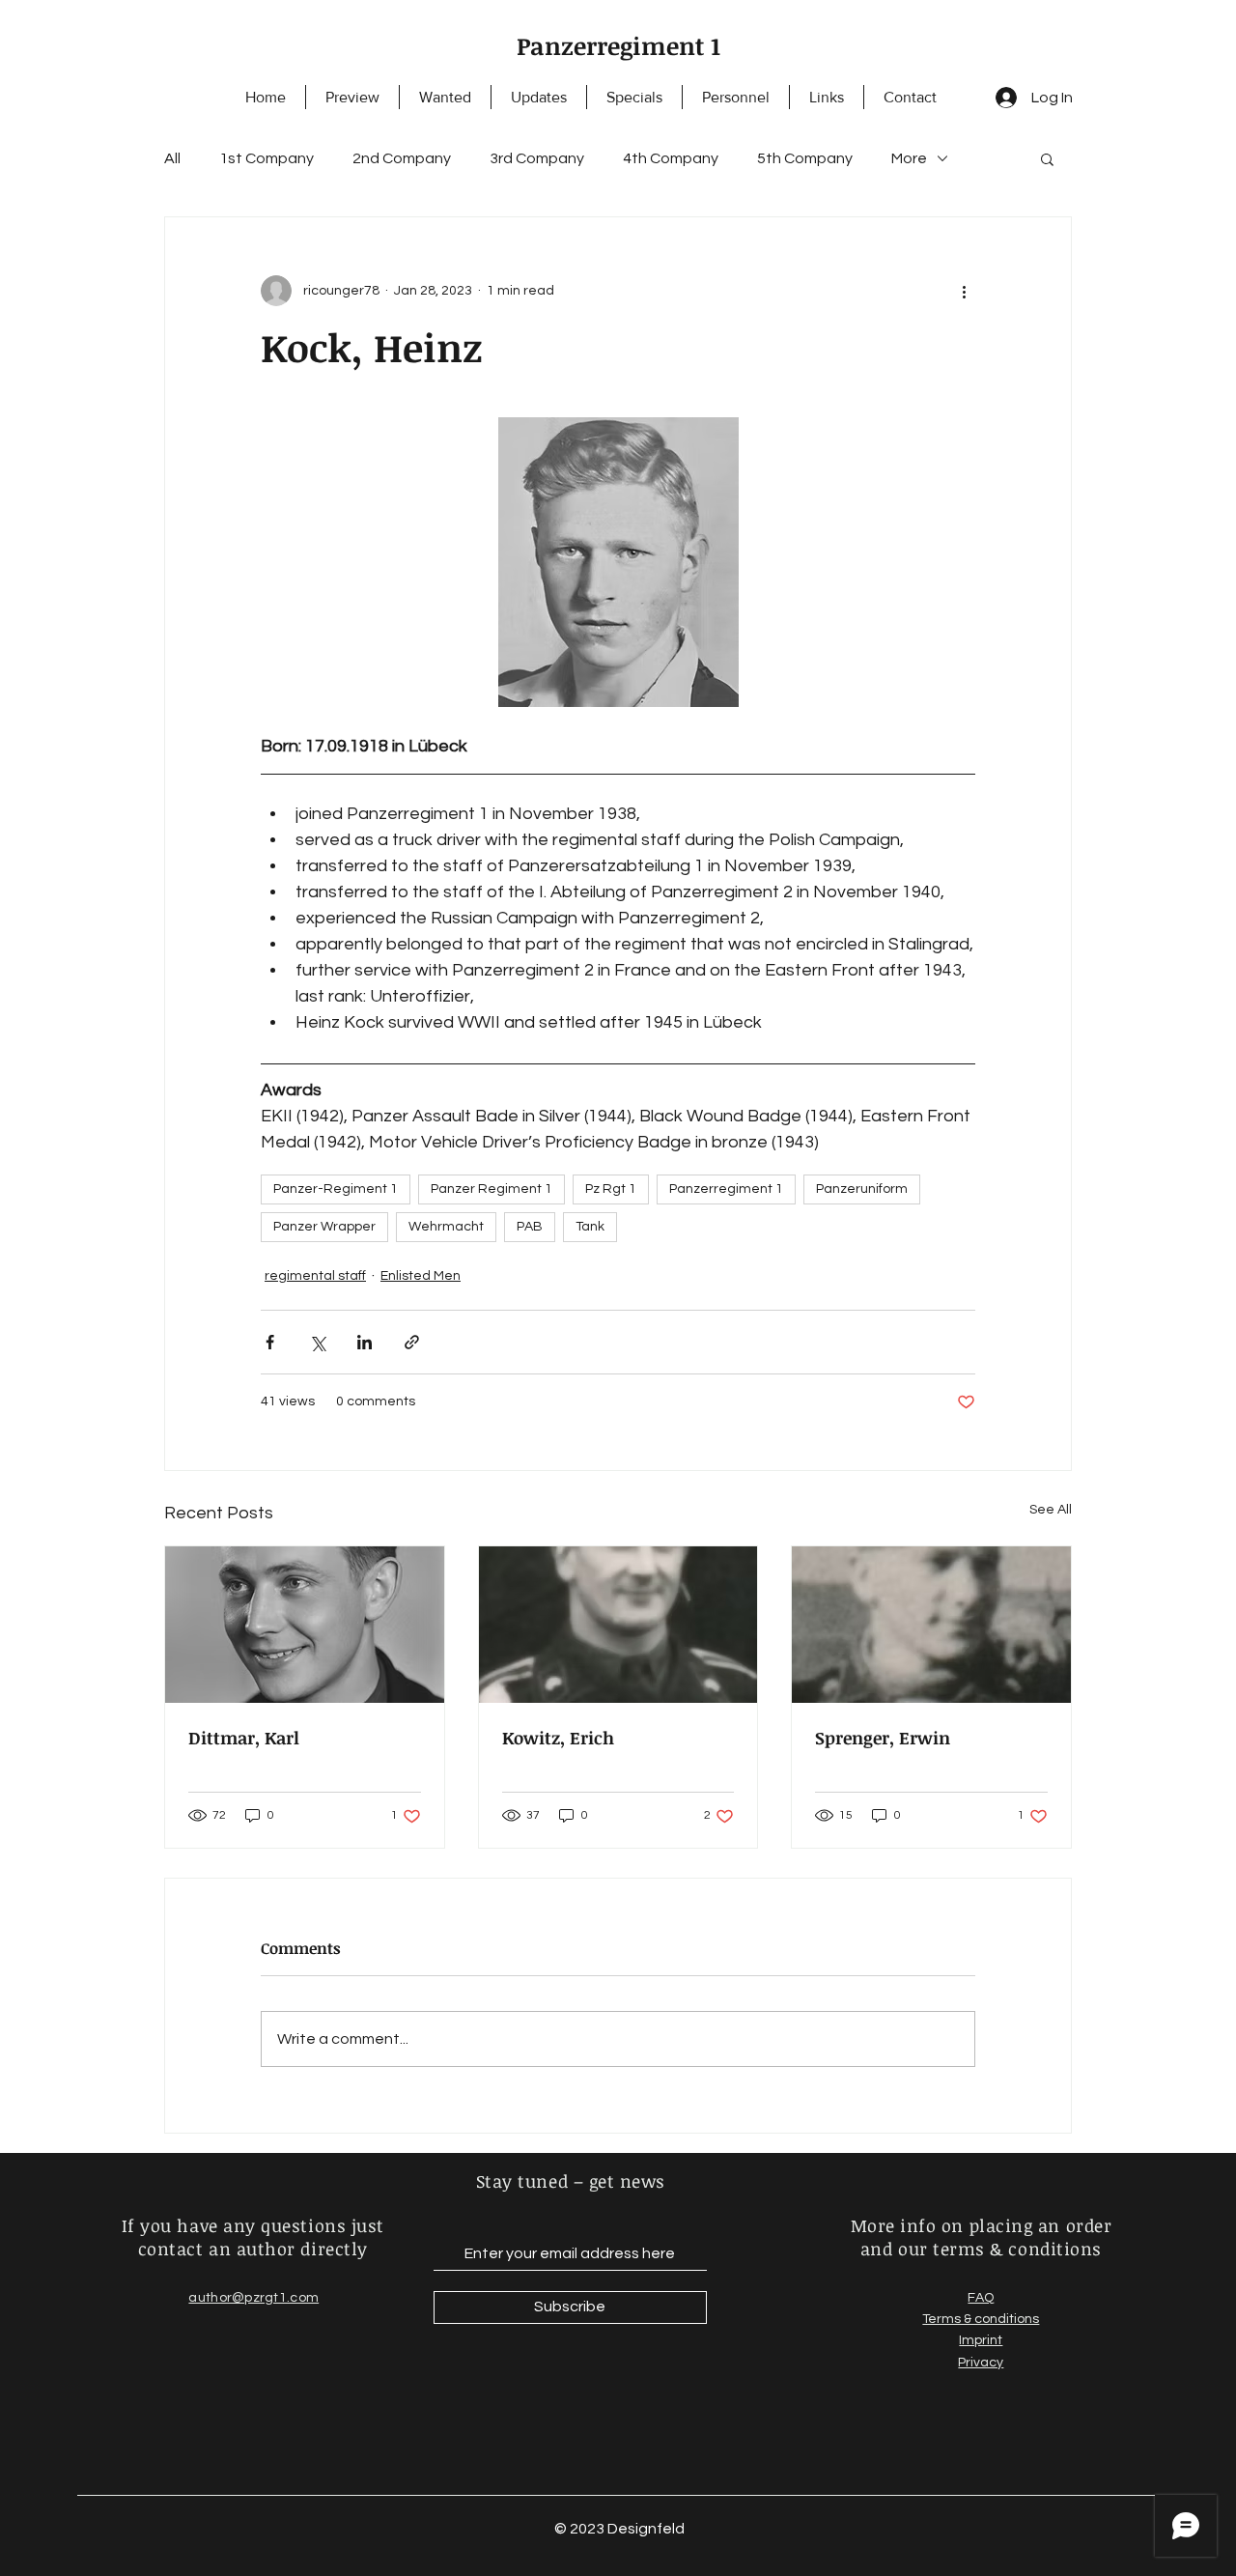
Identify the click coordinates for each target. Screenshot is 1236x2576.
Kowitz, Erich (558, 1738)
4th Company (671, 158)
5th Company (805, 158)
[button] (1047, 158)
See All (1051, 1510)
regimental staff (315, 1276)
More (909, 158)
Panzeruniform (862, 1189)
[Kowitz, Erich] (618, 1625)
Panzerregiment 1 (618, 45)
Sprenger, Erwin (883, 1738)
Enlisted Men (421, 1276)
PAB (530, 1227)
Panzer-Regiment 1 (336, 1189)
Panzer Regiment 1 (492, 1189)
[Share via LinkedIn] (365, 1342)
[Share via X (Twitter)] (317, 1342)
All (172, 158)
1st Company (267, 158)
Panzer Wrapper (324, 1227)
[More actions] (964, 291)
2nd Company (402, 158)
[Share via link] (412, 1342)
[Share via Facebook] (270, 1342)
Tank (590, 1227)
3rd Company (537, 158)
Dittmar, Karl (244, 1738)
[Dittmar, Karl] (305, 1625)
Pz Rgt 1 (611, 1189)
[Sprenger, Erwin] (931, 1625)
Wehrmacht (446, 1227)
